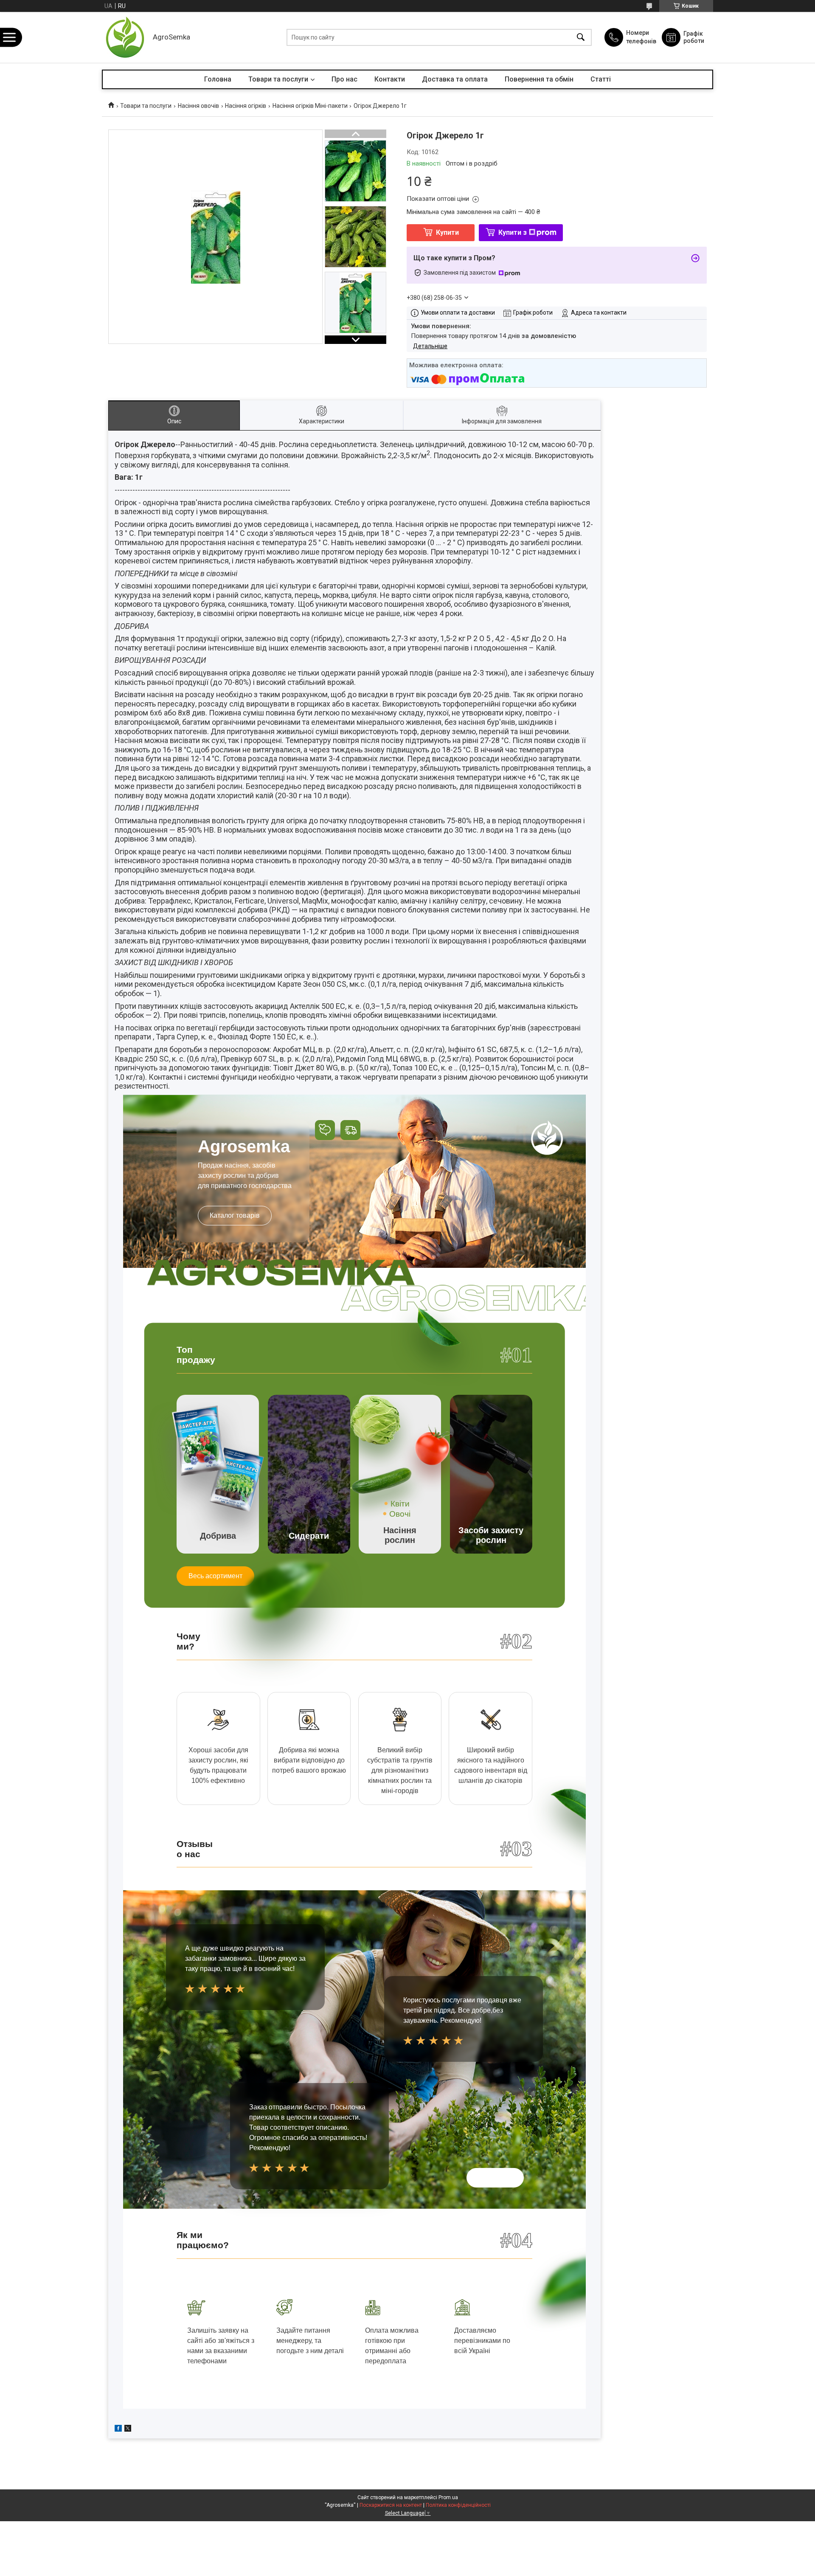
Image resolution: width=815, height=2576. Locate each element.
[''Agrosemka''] (125, 37)
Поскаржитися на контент (391, 2505)
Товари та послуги (278, 79)
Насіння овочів (198, 106)
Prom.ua (448, 2497)
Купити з (513, 232)
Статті (601, 79)
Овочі (400, 1514)
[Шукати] (581, 38)
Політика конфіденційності (458, 2505)
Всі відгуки (495, 2178)
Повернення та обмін (539, 79)
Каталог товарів (235, 1215)
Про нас (344, 79)
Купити (447, 232)
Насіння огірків (246, 106)
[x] (128, 2430)
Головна (218, 79)
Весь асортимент (215, 1576)
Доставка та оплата (455, 79)
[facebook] (118, 2430)
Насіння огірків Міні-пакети (310, 106)
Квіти (400, 1504)
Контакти (390, 79)
